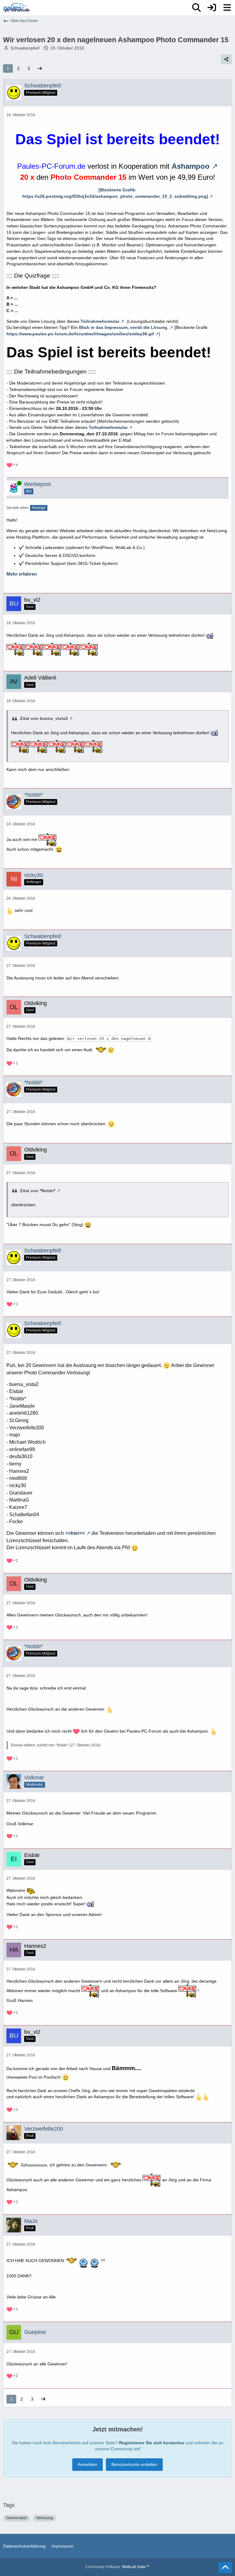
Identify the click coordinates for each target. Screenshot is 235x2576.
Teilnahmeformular (100, 321)
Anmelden (88, 2464)
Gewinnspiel (17, 2518)
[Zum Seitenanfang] (225, 2567)
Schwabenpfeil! (25, 48)
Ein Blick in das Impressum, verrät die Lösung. (120, 327)
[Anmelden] (212, 8)
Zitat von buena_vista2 (44, 718)
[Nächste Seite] (40, 69)
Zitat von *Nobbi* (38, 1191)
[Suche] (196, 8)
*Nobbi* (62, 1745)
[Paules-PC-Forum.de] (16, 8)
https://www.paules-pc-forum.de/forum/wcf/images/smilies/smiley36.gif (80, 334)
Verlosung (45, 2518)
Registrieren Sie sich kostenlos (152, 2443)
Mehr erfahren (22, 574)
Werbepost (37, 484)
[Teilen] (226, 59)
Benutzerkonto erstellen (134, 2464)
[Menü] (227, 8)
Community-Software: (117, 2567)
